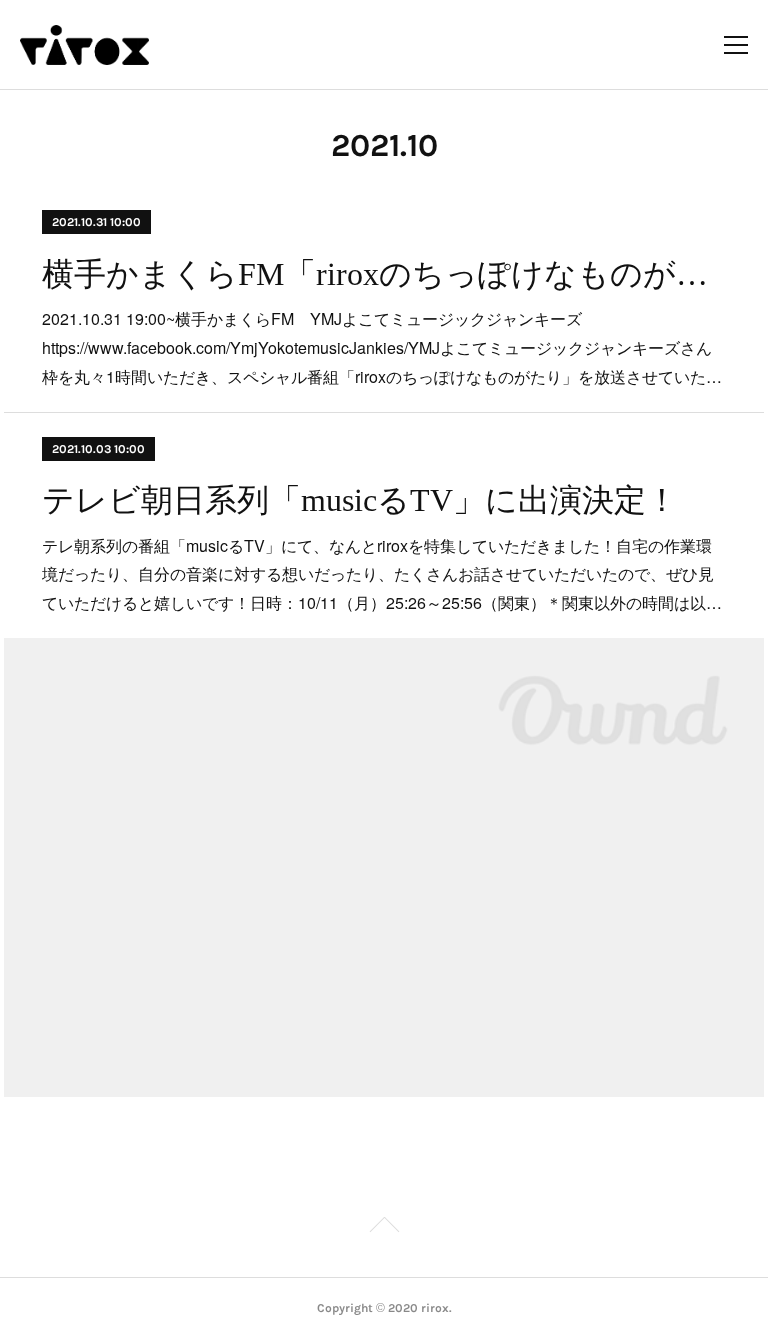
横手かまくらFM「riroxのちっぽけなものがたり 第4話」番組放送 (384, 274)
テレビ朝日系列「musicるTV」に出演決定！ (360, 500)
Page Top (384, 1228)
